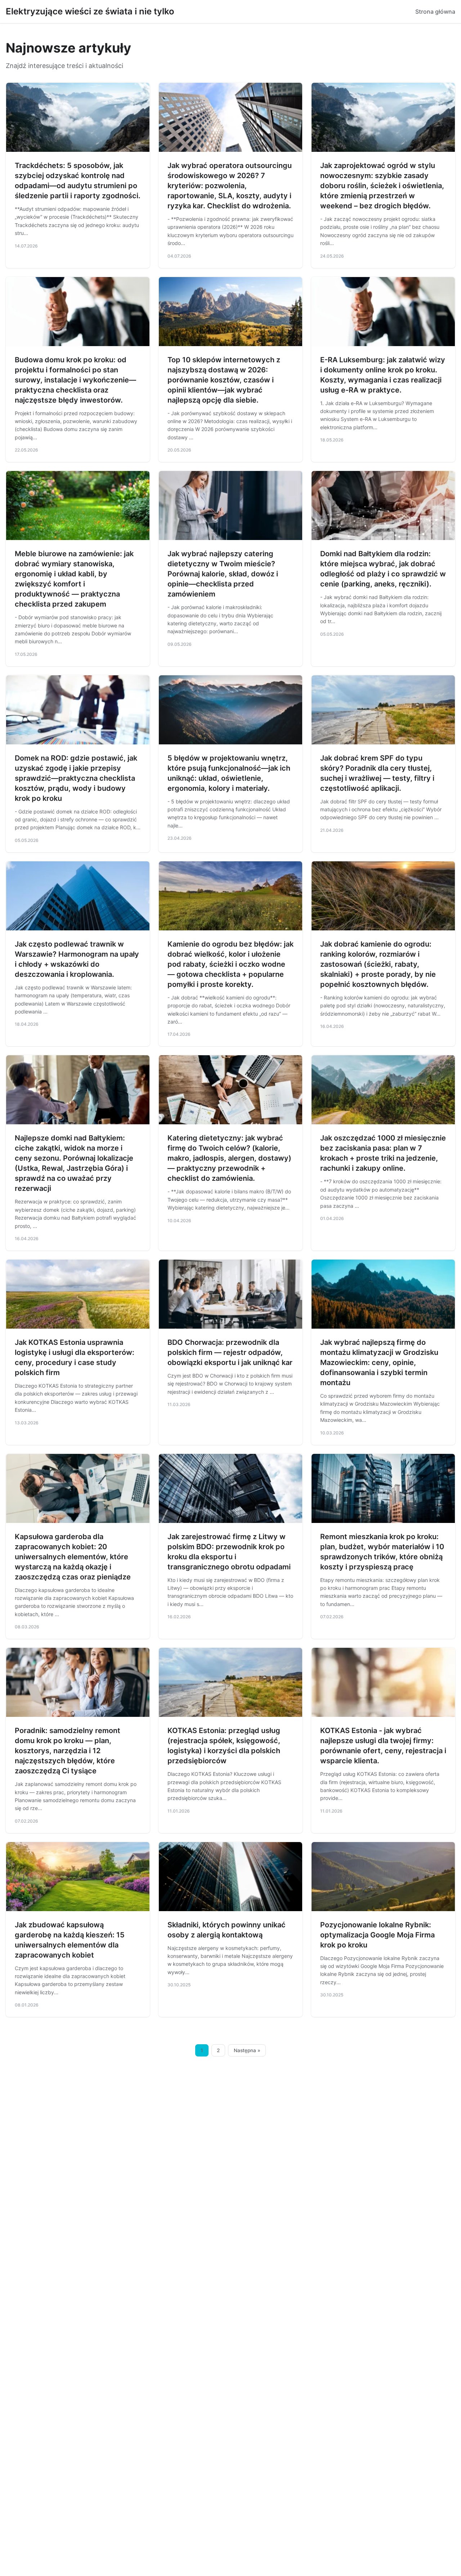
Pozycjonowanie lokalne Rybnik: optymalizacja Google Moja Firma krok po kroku (377, 1935)
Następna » (247, 2050)
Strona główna (435, 12)
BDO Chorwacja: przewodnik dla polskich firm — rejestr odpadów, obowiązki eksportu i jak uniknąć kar (230, 1352)
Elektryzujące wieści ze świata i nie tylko (90, 11)
